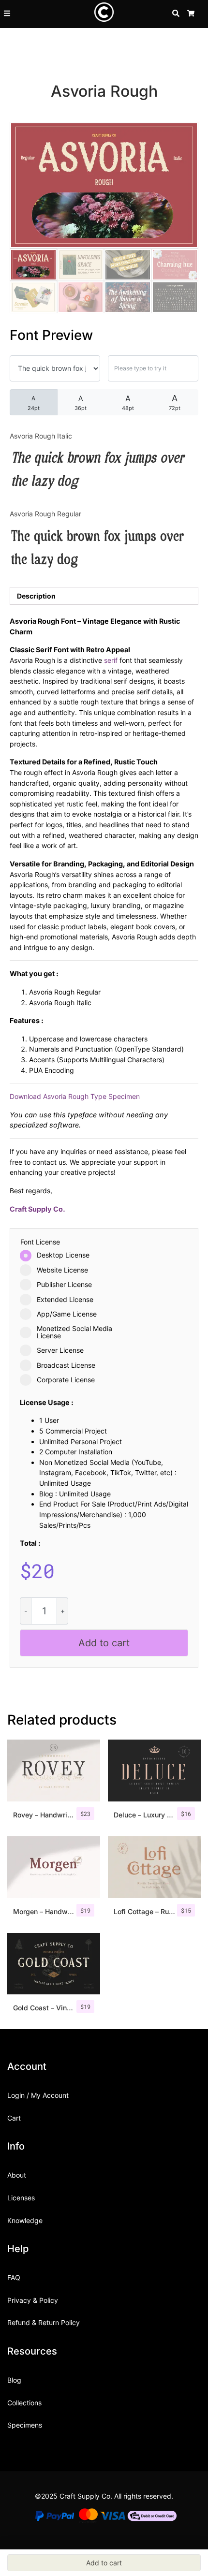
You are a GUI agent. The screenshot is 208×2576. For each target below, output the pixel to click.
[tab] (104, 596)
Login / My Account (38, 2095)
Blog (14, 2380)
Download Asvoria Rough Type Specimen (75, 1096)
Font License (40, 1242)
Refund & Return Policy (44, 2322)
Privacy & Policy (33, 2300)
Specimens (25, 2425)
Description (36, 596)
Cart (14, 2118)
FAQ (14, 2277)
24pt (34, 403)
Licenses (21, 2198)
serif (111, 660)
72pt (175, 402)
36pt (81, 403)
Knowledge (25, 2220)
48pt (128, 402)
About (17, 2175)
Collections (24, 2403)
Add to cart (104, 1643)
